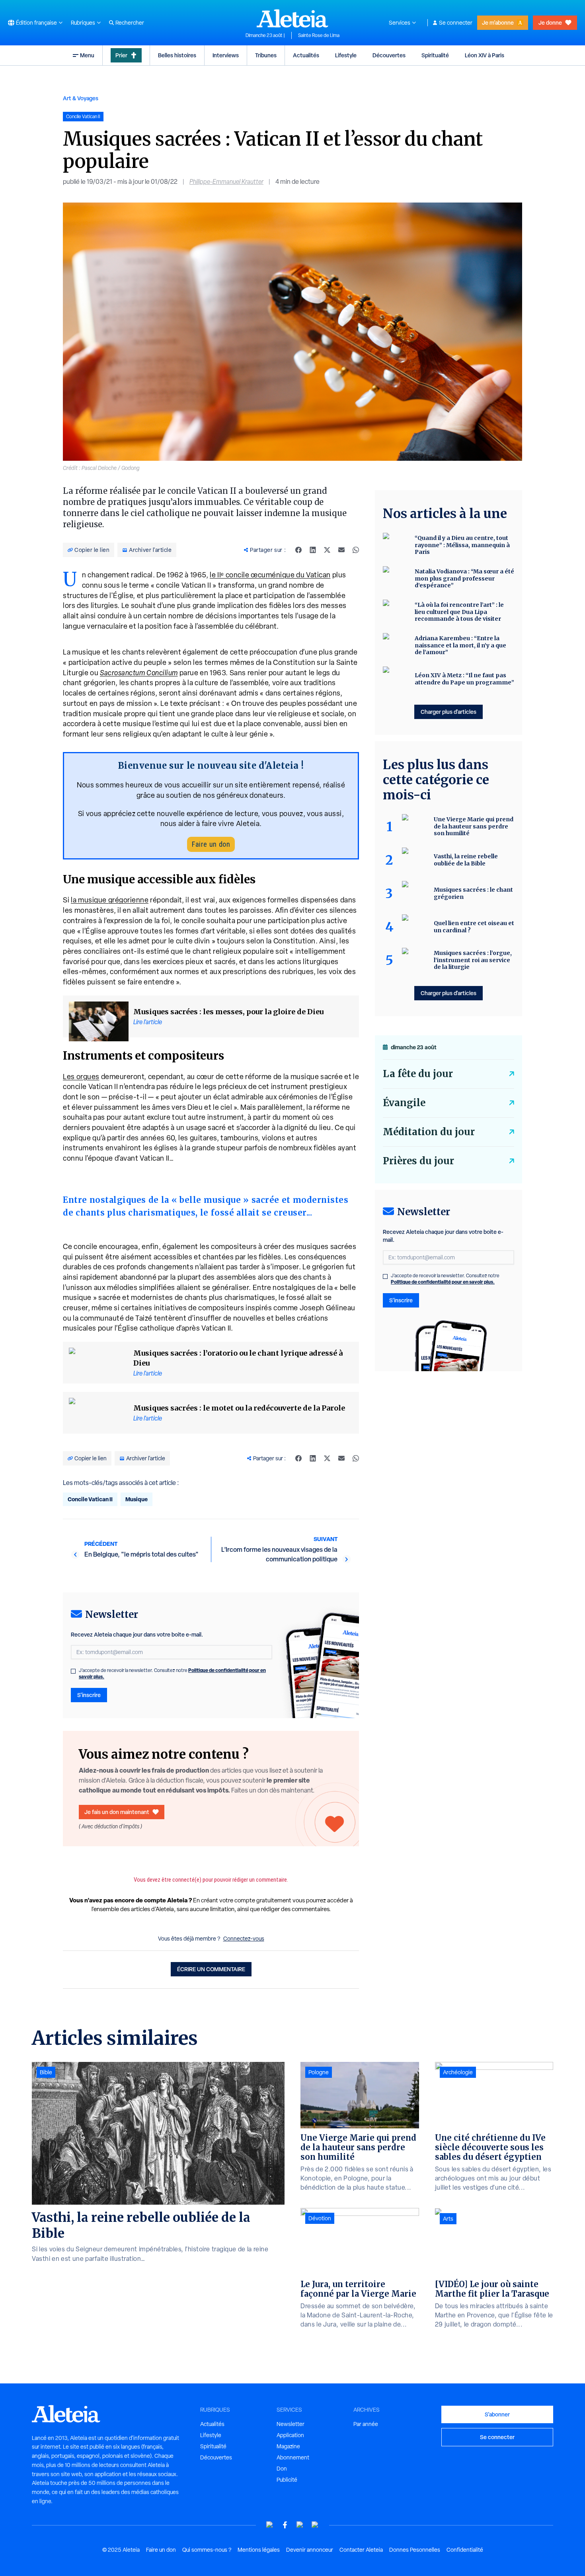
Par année (366, 2424)
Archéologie (458, 2072)
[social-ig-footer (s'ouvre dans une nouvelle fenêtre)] (315, 2525)
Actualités (306, 55)
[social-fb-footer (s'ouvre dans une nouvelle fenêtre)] (285, 2525)
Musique (136, 1499)
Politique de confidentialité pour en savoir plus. (443, 1282)
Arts (448, 2219)
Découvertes (389, 55)
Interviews (226, 55)
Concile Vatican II (90, 1499)
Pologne (319, 2072)
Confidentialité (465, 2550)
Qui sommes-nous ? (207, 2550)
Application (290, 2435)
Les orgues (81, 1077)
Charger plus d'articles (448, 712)
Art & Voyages (81, 98)
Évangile (404, 1103)
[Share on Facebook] (298, 550)
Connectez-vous (244, 1939)
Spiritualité (435, 55)
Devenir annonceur (310, 2550)
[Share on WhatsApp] (356, 550)
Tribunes (266, 55)
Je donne (550, 22)
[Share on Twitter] (327, 550)
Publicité (287, 2480)
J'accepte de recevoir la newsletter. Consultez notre (172, 1674)
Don (282, 2469)
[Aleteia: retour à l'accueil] (292, 18)
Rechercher (130, 23)
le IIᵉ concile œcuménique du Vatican (270, 575)
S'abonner (497, 2414)
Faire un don (211, 844)
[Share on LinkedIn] (313, 550)
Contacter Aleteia (361, 2550)
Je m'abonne (498, 22)
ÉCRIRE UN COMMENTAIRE (211, 1969)
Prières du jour (418, 1161)
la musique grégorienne (110, 900)
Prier (121, 55)
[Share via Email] (341, 550)
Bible (46, 2072)
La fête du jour (418, 1074)
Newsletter (291, 2424)
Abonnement (293, 2457)
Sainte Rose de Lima (319, 35)
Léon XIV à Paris (485, 55)
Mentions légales (259, 2550)
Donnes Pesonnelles (415, 2550)
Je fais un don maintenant (117, 1812)
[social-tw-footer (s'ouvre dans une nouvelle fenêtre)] (300, 2525)
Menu (87, 55)
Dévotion (320, 2218)
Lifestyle (346, 55)
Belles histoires (177, 55)
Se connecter (456, 23)
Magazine (288, 2446)
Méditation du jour (429, 1132)
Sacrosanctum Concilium (139, 673)
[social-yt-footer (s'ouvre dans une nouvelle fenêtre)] (270, 2525)
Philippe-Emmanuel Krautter (226, 182)
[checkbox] (73, 1671)
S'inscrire (89, 1695)
